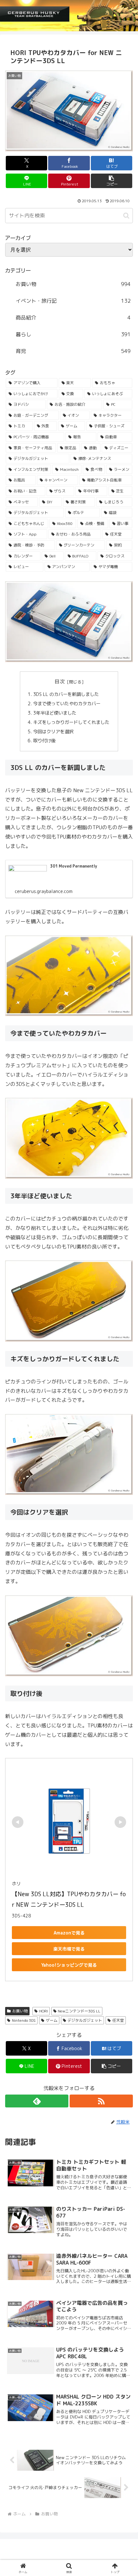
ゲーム (52, 2020)
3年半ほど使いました (55, 713)
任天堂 (118, 2020)
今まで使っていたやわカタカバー (67, 704)
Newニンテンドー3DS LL (79, 2011)
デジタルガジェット (85, 2020)
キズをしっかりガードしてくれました (71, 722)
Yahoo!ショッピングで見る (69, 1965)
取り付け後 (44, 741)
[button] (112, 181)
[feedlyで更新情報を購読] (37, 2101)
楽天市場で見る (69, 1949)
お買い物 (20, 2011)
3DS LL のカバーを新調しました (67, 694)
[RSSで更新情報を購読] (101, 2101)
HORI (43, 2011)
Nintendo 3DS (24, 2020)
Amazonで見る (69, 1933)
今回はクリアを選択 (53, 732)
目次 (60, 681)
